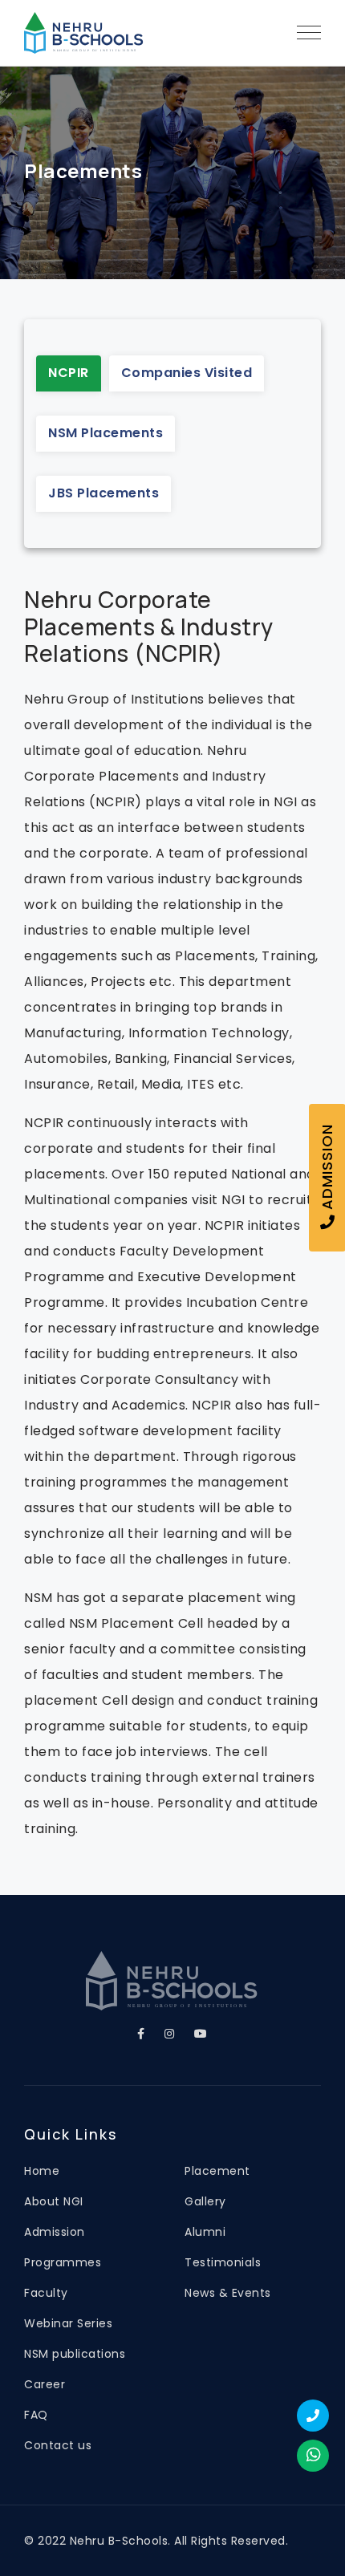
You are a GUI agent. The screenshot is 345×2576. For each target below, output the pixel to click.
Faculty (46, 2293)
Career (45, 2384)
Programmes (63, 2262)
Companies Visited (187, 373)
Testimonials (223, 2262)
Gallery (205, 2201)
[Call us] (313, 2416)
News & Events (228, 2293)
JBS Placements (103, 493)
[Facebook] (141, 2034)
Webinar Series (68, 2323)
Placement (217, 2171)
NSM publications (75, 2354)
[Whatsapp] (313, 2456)
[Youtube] (201, 2034)
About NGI (54, 2201)
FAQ (36, 2415)
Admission (55, 2232)
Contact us (58, 2445)
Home (42, 2171)
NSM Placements (106, 433)
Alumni (205, 2232)
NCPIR (69, 373)
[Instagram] (170, 2034)
